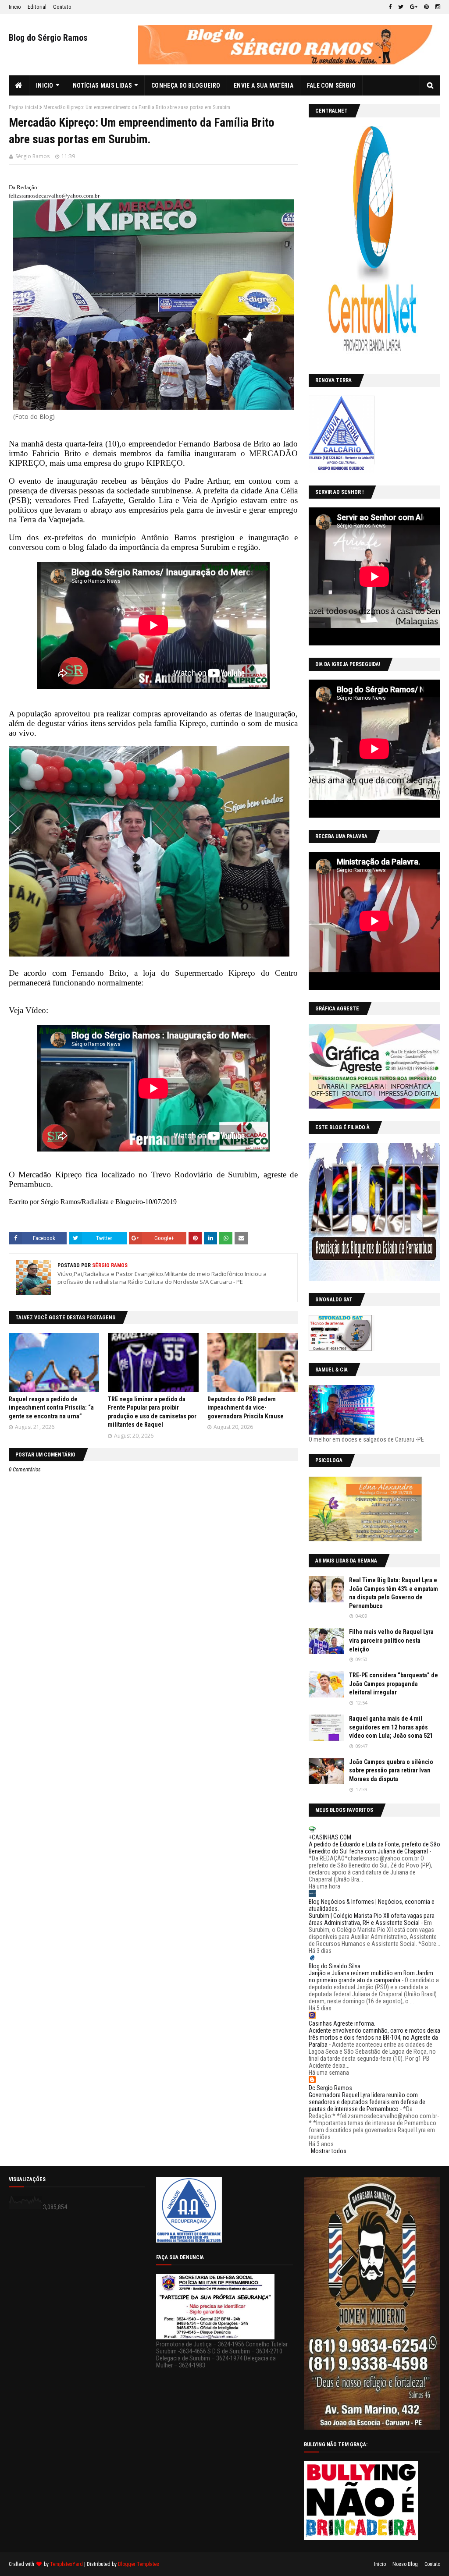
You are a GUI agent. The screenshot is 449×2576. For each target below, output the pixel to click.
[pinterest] (426, 7)
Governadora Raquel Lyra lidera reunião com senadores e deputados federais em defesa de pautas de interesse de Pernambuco (367, 2102)
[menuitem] (19, 85)
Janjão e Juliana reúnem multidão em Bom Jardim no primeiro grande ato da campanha (371, 1977)
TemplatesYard (66, 2564)
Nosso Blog (405, 2564)
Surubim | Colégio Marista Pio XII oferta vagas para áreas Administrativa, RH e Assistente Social (372, 1919)
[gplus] (414, 7)
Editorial (37, 7)
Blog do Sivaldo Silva (335, 1966)
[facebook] (390, 7)
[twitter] (401, 7)
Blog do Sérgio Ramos (48, 38)
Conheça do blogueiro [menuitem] (186, 85)
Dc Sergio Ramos (330, 2088)
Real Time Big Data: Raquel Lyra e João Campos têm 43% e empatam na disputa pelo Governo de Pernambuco (394, 1593)
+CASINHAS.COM (330, 1837)
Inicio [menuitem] (45, 85)
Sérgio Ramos (32, 156)
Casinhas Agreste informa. (342, 2023)
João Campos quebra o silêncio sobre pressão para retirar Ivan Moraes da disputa (391, 1770)
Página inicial (23, 107)
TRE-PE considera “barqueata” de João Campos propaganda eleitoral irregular (394, 1684)
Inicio (15, 7)
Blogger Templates (139, 2564)
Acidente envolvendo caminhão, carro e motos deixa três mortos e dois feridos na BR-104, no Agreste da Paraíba (374, 2037)
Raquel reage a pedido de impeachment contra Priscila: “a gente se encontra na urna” (51, 1408)
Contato (62, 7)
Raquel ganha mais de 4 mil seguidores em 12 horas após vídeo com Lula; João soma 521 (391, 1727)
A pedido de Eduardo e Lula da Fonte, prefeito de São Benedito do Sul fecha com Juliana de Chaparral (374, 1848)
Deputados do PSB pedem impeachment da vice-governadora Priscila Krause (246, 1408)
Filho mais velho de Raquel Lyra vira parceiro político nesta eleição (391, 1640)
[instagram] (437, 7)
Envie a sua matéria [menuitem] (264, 85)
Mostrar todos (329, 2151)
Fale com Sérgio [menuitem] (331, 85)
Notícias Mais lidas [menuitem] (102, 85)
